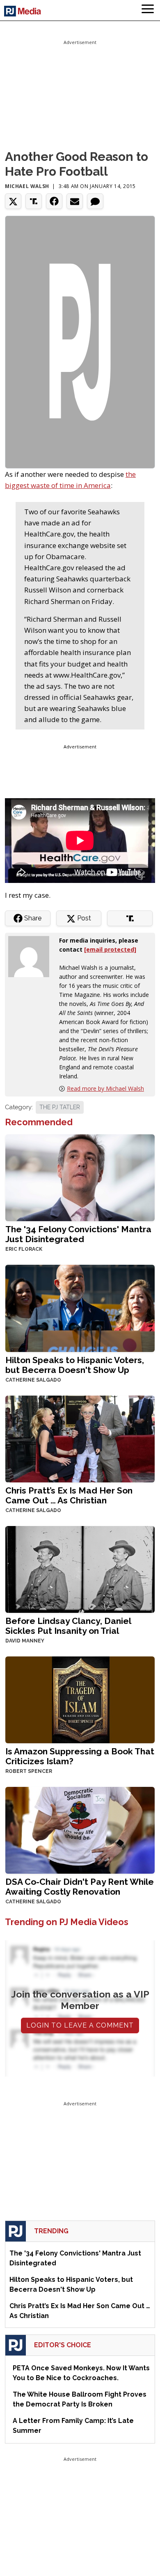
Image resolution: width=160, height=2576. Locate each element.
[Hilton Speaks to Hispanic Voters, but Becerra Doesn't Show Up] (80, 1307)
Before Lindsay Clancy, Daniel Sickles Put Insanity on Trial (68, 1626)
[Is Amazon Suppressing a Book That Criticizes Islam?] (80, 1699)
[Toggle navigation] (148, 10)
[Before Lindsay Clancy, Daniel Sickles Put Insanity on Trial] (80, 1569)
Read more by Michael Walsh (105, 1088)
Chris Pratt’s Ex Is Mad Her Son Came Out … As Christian (69, 1495)
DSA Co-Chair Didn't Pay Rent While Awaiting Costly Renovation (80, 1887)
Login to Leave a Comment (80, 2025)
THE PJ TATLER (60, 1107)
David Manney (25, 1641)
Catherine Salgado (33, 1380)
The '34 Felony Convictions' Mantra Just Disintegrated (78, 1234)
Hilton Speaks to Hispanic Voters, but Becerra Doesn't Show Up (75, 1365)
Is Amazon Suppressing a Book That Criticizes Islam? (80, 1756)
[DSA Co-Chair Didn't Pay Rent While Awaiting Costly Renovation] (80, 1829)
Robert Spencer (29, 1771)
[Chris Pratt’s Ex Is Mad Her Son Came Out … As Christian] (80, 1438)
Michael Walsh (27, 186)
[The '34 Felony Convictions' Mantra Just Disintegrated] (80, 1177)
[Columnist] (32, 956)
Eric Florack (24, 1249)
